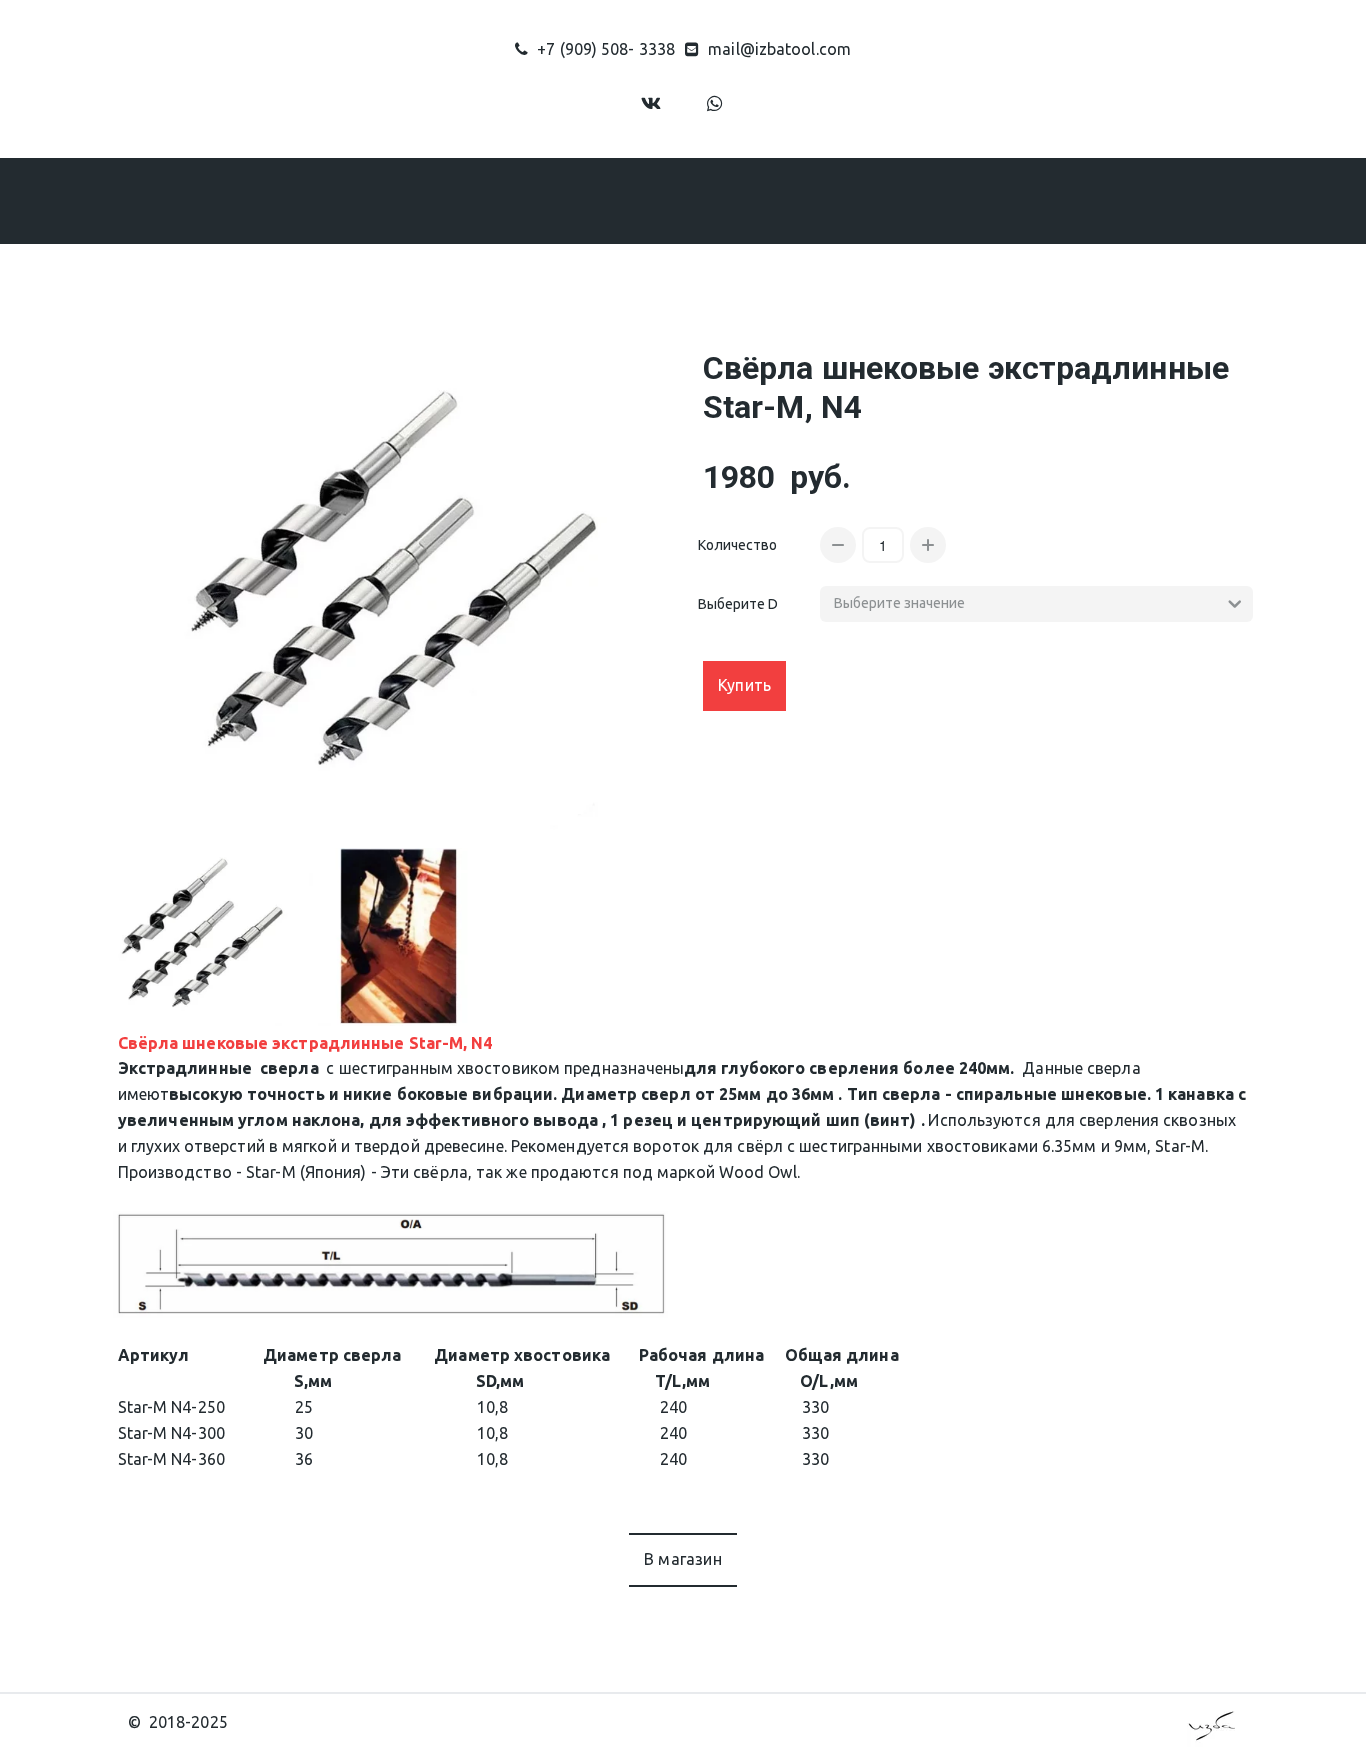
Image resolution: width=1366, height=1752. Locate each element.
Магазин (529, 200)
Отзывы (834, 200)
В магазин (683, 1559)
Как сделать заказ (693, 200)
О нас (414, 200)
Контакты (943, 200)
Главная (322, 200)
